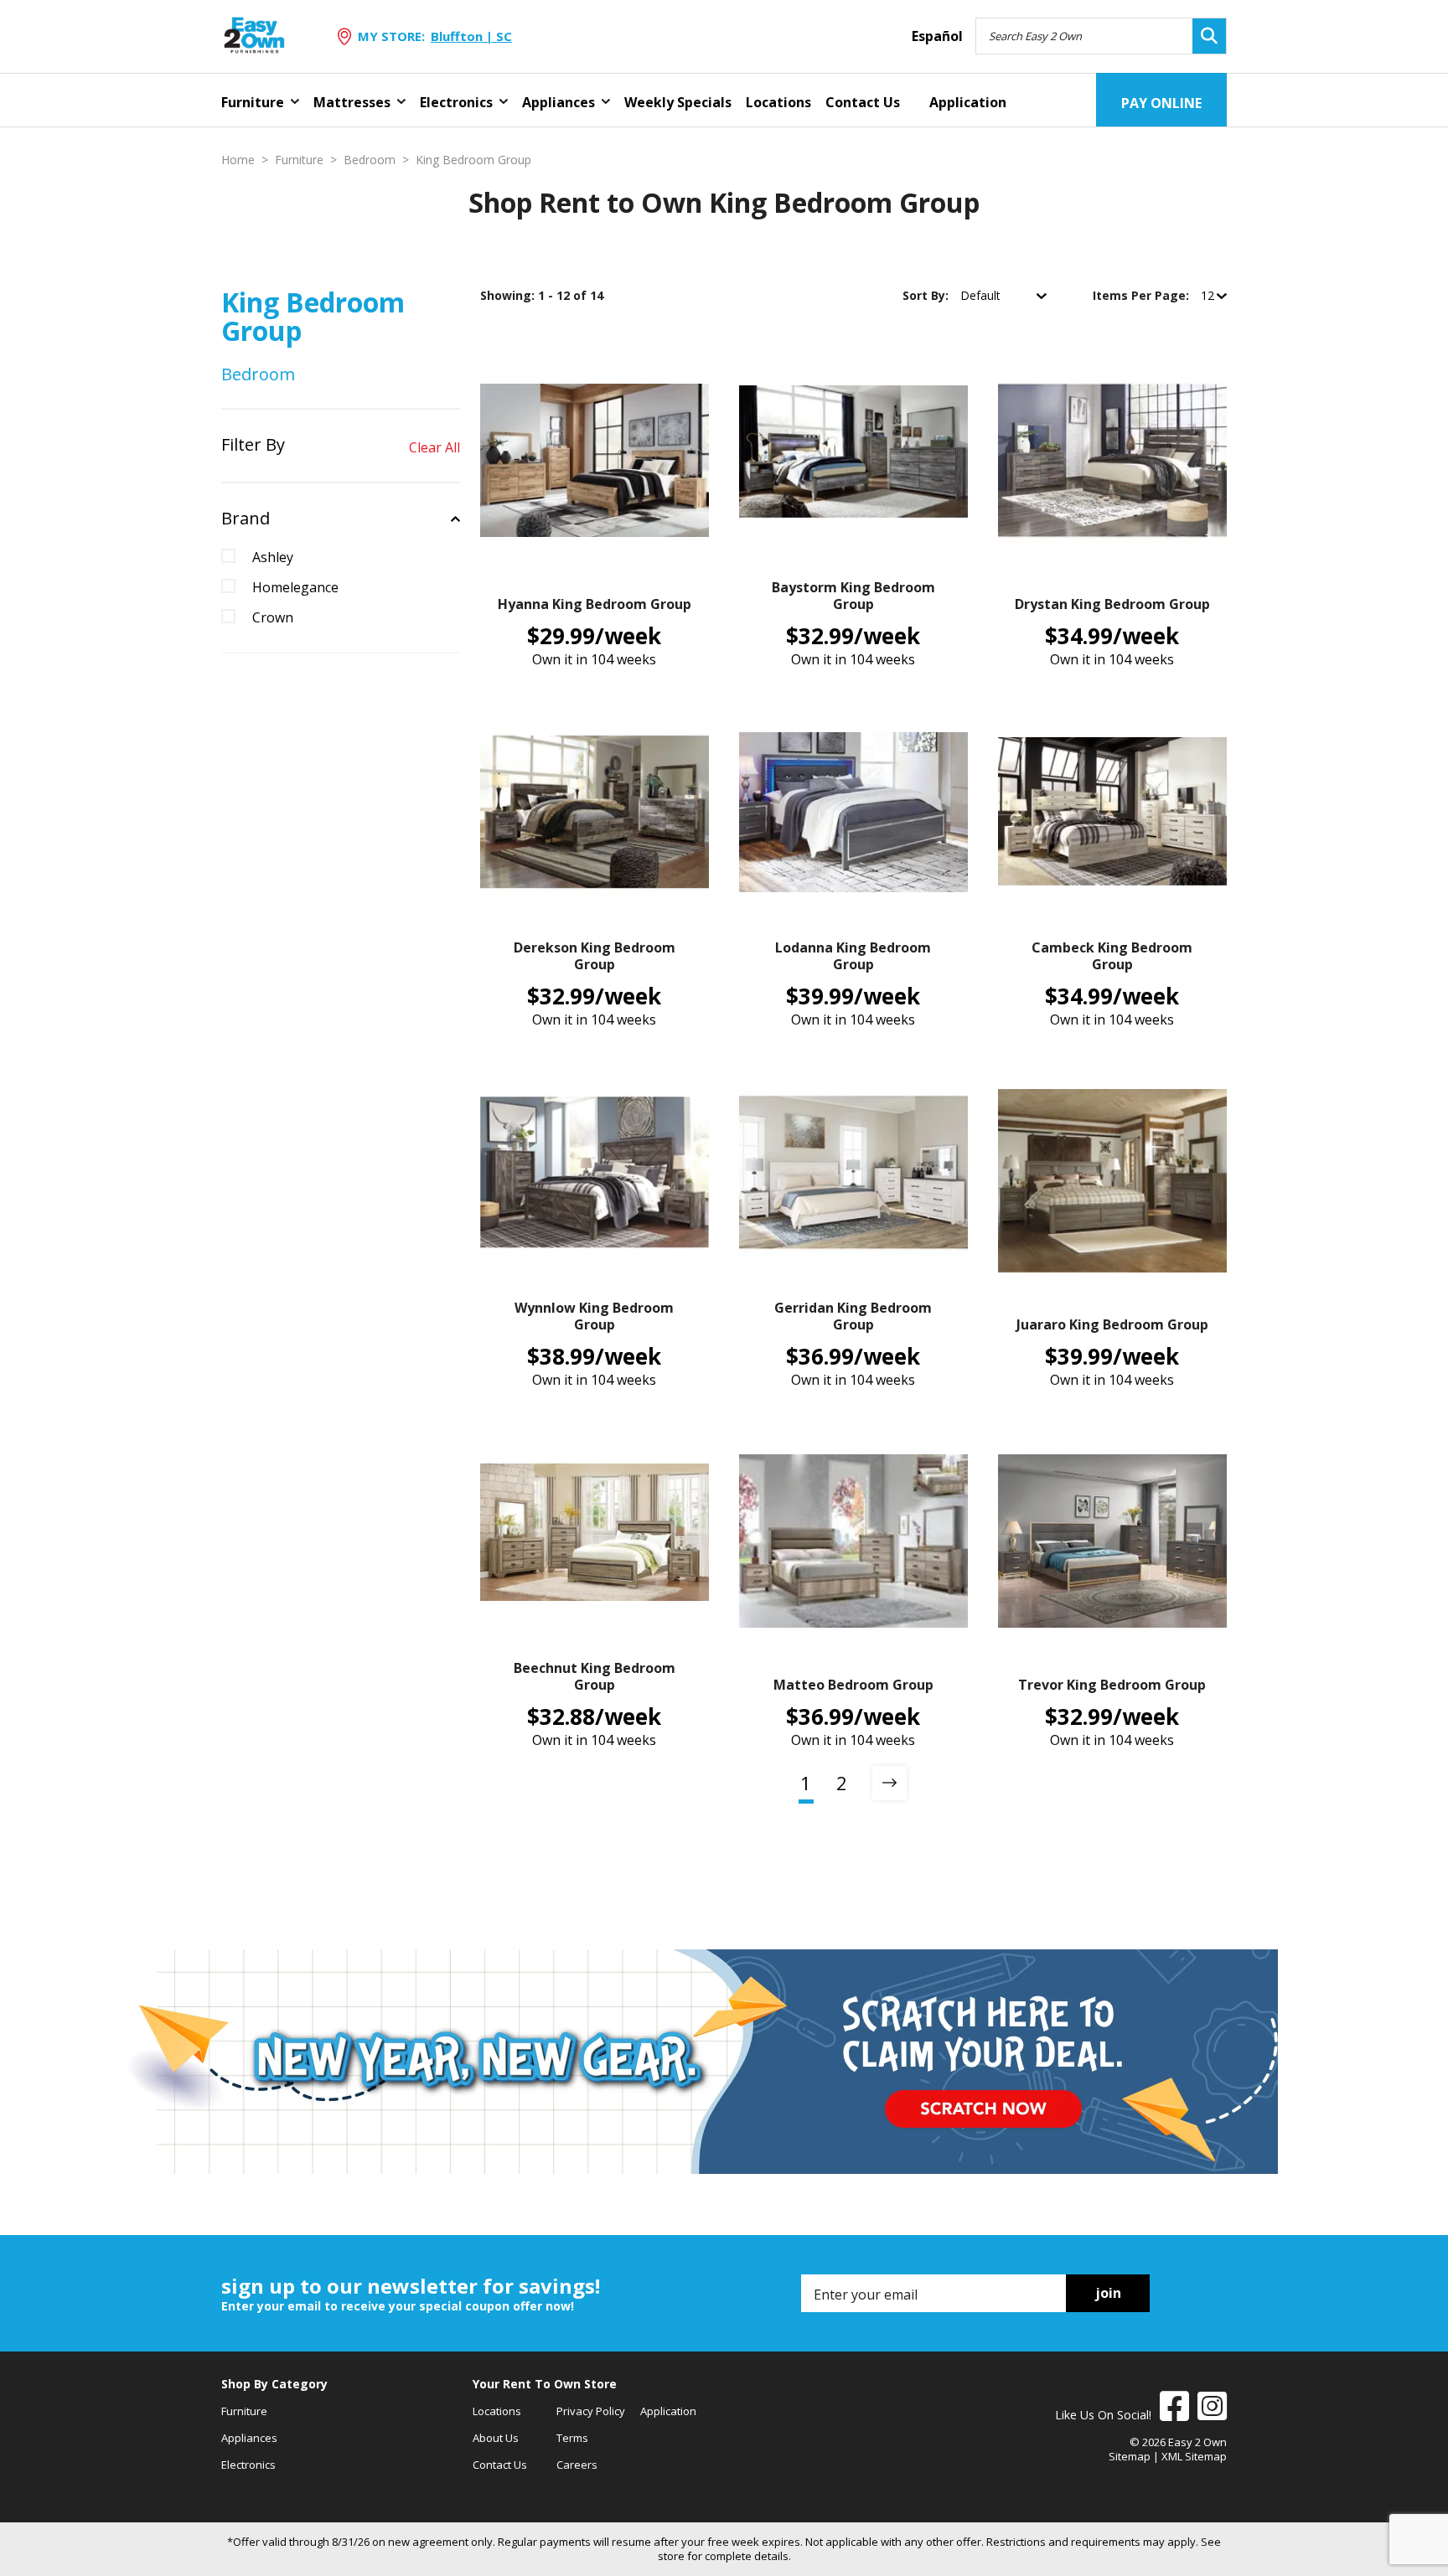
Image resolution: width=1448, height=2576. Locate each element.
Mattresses (352, 102)
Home (238, 160)
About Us (496, 2438)
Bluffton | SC (471, 36)
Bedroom (370, 160)
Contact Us (863, 102)
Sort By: (927, 295)
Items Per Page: (1143, 295)
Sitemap (1130, 2456)
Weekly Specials (678, 102)
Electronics (456, 102)
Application (968, 102)
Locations (778, 102)
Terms (572, 2438)
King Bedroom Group (473, 160)
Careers (577, 2465)
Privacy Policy (591, 2411)
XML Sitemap (1194, 2456)
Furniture (253, 102)
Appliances (559, 102)
